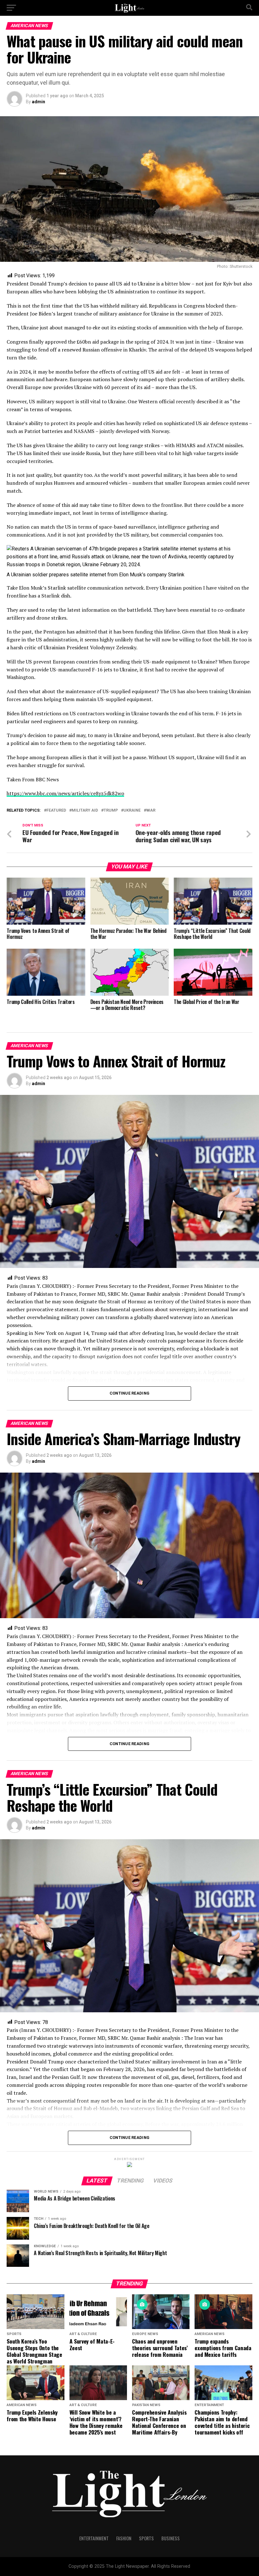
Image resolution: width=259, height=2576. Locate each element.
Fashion (124, 2538)
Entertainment (94, 2538)
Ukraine (132, 811)
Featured (56, 811)
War (151, 811)
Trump (111, 811)
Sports (146, 2538)
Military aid (85, 811)
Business (171, 2538)
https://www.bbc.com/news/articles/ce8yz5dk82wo (65, 793)
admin (39, 102)
